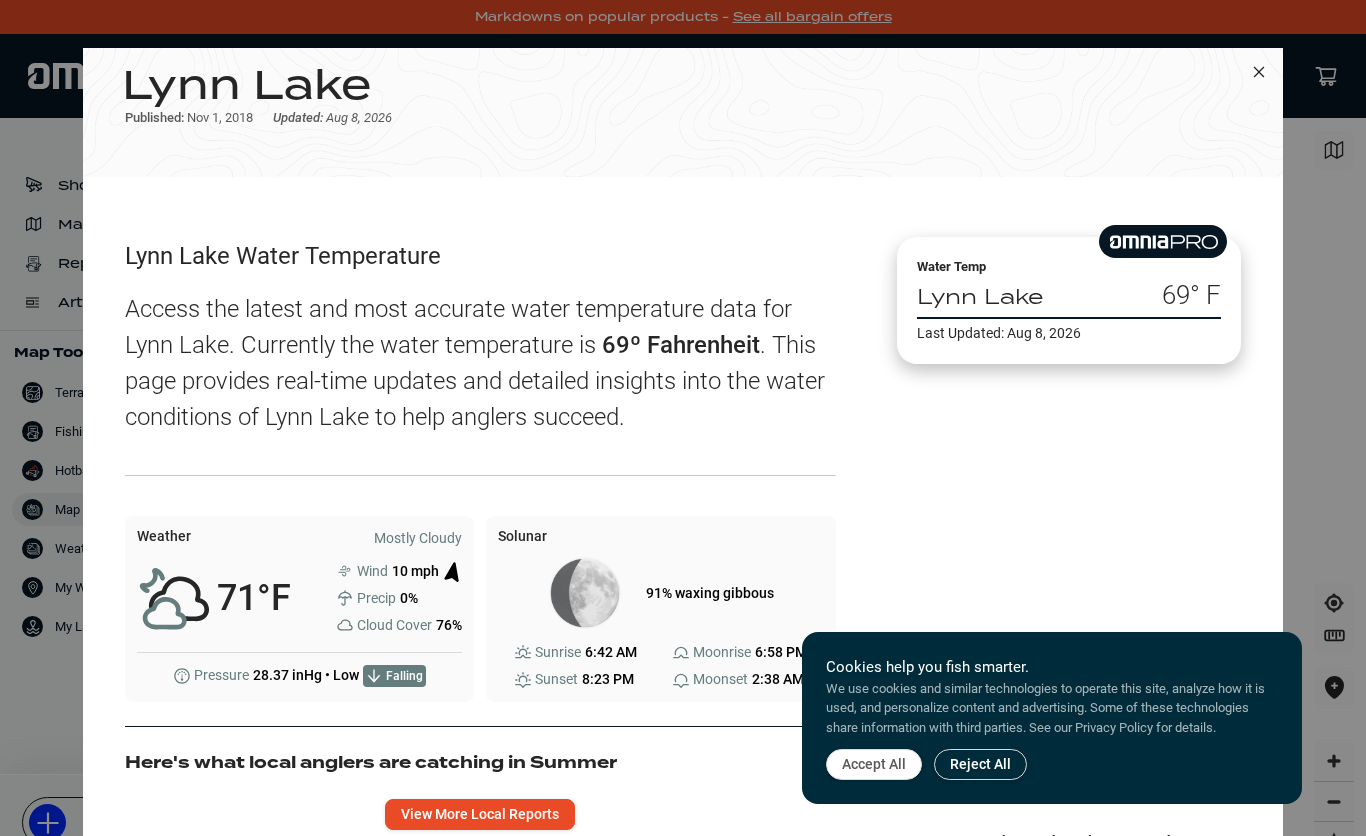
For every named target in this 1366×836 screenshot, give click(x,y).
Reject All (980, 764)
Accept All (874, 764)
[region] (1069, 563)
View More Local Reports (480, 814)
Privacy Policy (1114, 727)
